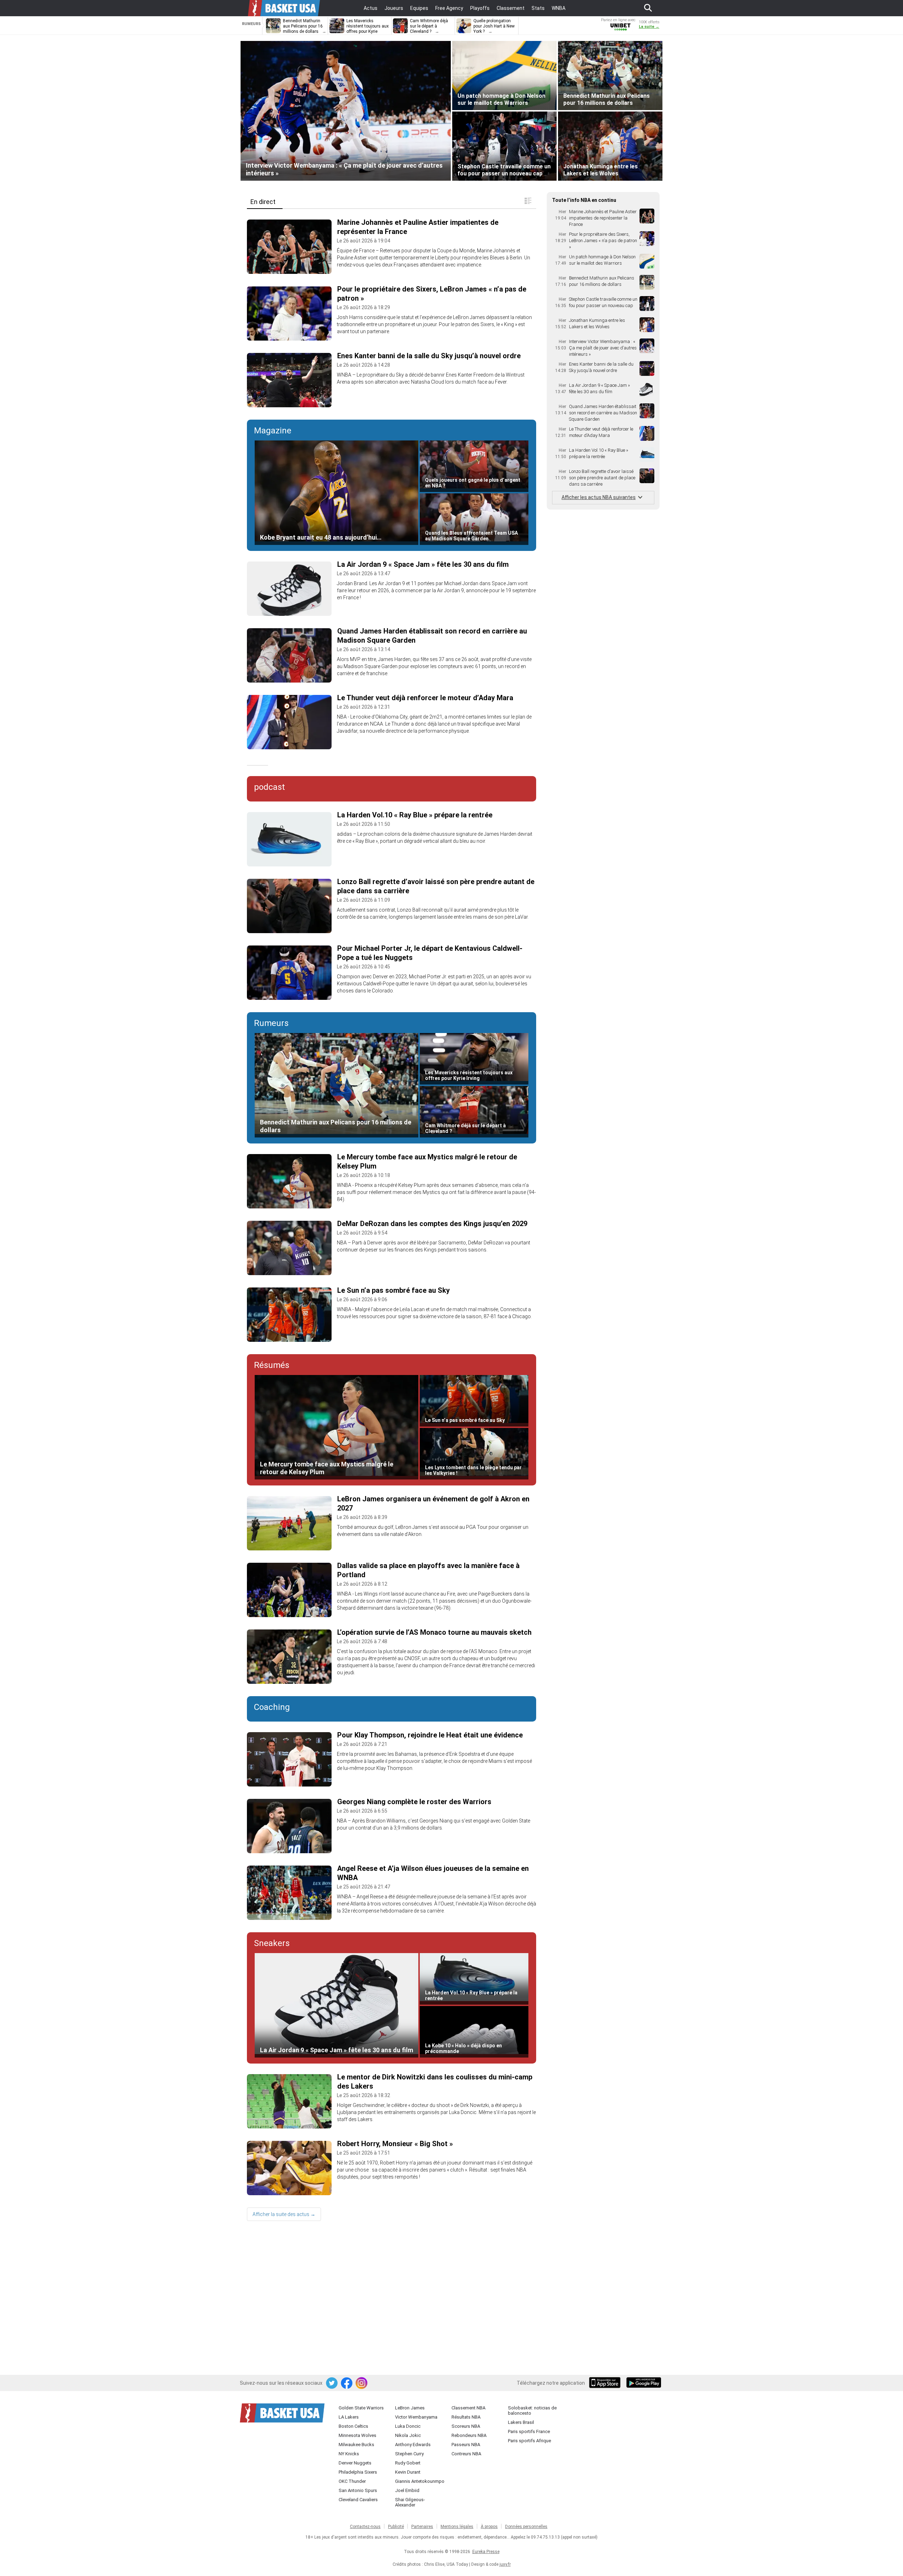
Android (643, 2383)
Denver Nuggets (355, 2463)
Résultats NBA (466, 2417)
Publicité (396, 2527)
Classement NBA (468, 2408)
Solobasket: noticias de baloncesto (532, 2410)
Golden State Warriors (361, 2408)
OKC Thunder (352, 2481)
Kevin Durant (408, 2472)
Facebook (347, 2383)
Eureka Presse (486, 2552)
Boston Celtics (353, 2426)
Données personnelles (526, 2527)
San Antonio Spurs (358, 2490)
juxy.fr (505, 2564)
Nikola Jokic (408, 2435)
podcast (269, 787)
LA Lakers (349, 2417)
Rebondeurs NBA (469, 2435)
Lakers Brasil (521, 2422)
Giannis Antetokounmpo (420, 2481)
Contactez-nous (365, 2527)
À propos (489, 2527)
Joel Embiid (407, 2490)
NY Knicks (349, 2454)
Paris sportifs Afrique (529, 2441)
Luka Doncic (408, 2426)
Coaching (272, 1707)
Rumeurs (271, 1023)
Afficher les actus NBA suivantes (599, 497)
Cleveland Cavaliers (358, 2500)
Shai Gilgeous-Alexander (410, 2502)
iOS (606, 2383)
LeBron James (410, 2408)
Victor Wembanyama (416, 2417)
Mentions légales (457, 2527)
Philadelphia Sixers (358, 2472)
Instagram (362, 2383)
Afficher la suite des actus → (284, 2214)
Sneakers (272, 1943)
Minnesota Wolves (357, 2435)
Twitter (332, 2383)
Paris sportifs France (529, 2431)
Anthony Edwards (413, 2445)
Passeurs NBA (466, 2445)
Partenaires (422, 2527)
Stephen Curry (409, 2454)
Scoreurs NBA (466, 2426)
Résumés (272, 1365)
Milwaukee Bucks (356, 2445)
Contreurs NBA (466, 2454)
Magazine (273, 431)
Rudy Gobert (408, 2463)
